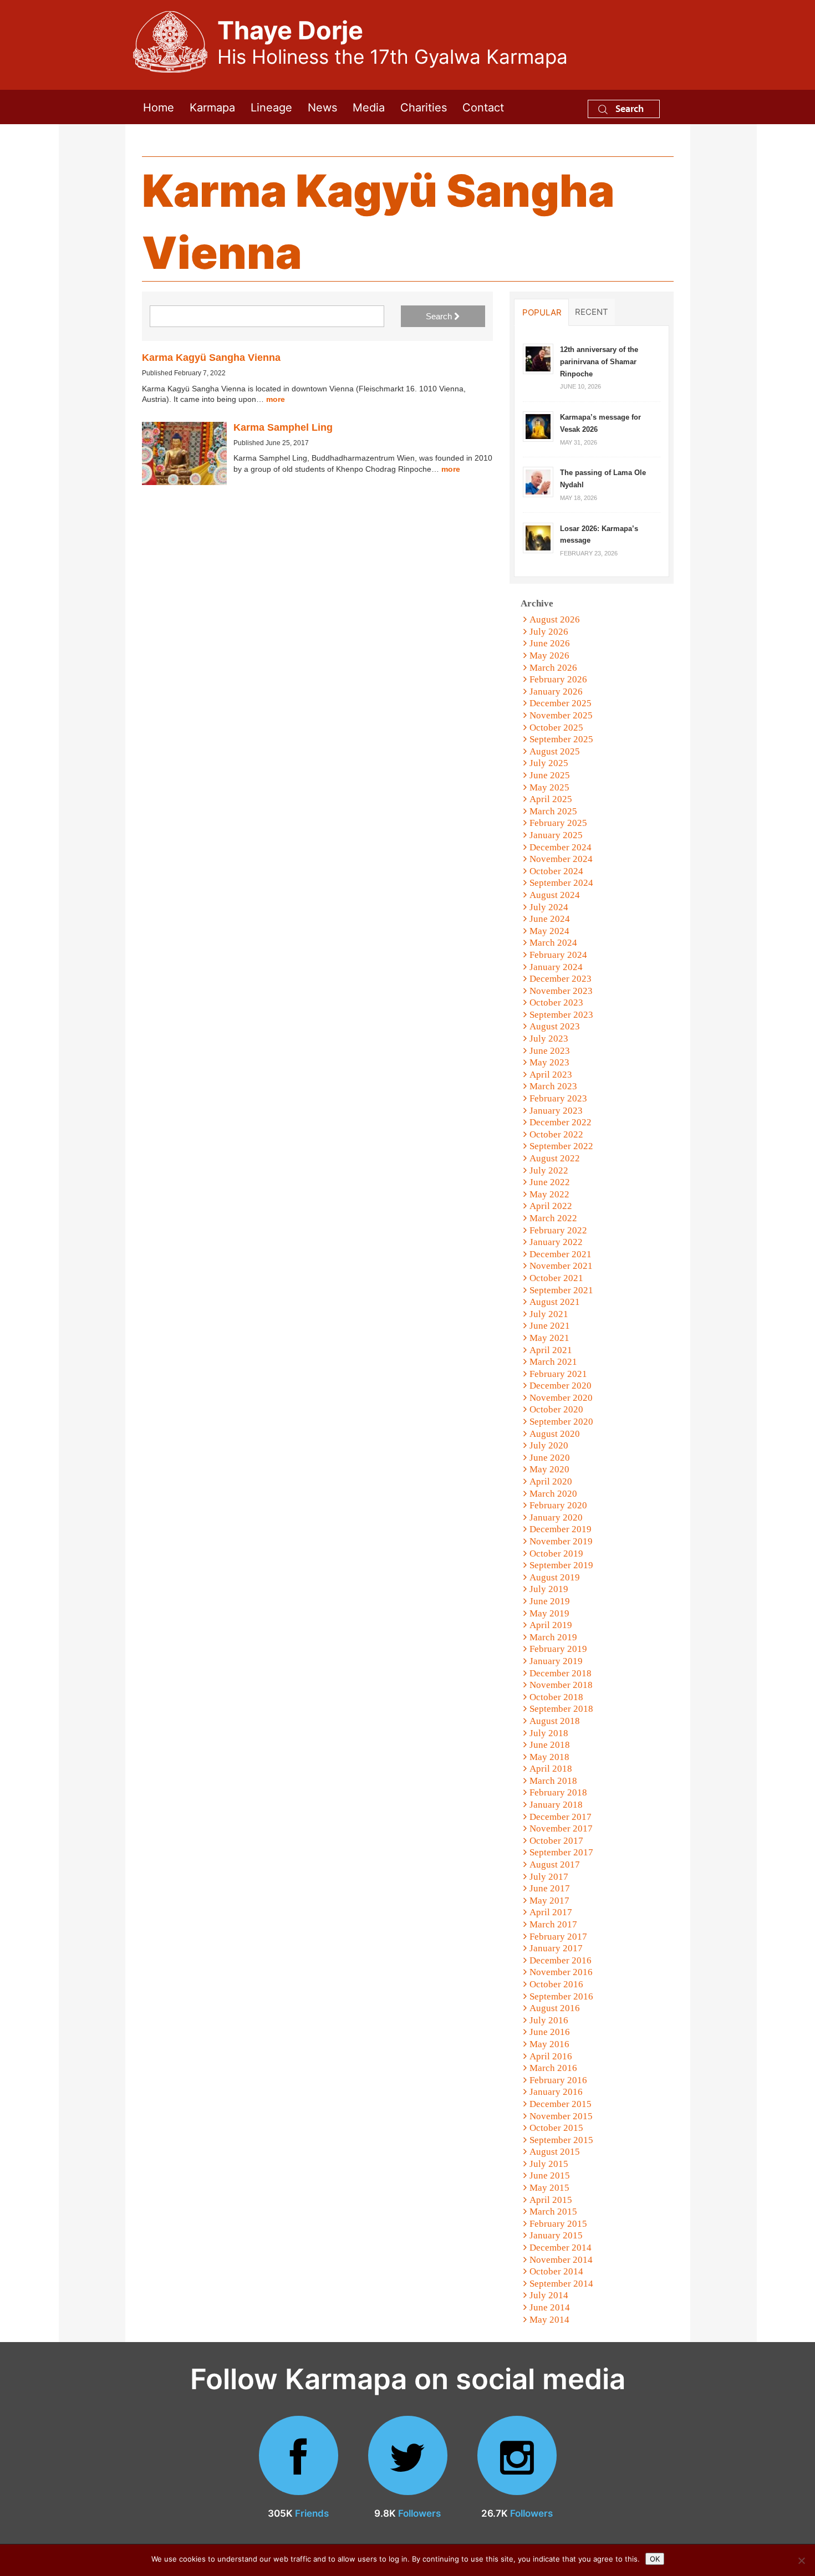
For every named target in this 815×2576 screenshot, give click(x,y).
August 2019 (555, 1577)
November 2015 (561, 2116)
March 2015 (553, 2212)
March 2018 (553, 1781)
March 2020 (553, 1494)
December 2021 (561, 1254)
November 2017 (561, 1828)
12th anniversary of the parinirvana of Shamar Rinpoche (599, 361)
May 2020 (549, 1469)
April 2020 (551, 1481)
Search (628, 108)
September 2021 (561, 1290)
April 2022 (551, 1206)
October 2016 (556, 1984)
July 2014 (549, 2295)
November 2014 (561, 2260)
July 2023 (549, 1039)
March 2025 (553, 811)
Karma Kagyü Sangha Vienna (211, 358)
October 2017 (556, 1841)
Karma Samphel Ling (283, 427)
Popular (542, 312)
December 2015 (561, 2104)
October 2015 (556, 2128)
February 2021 (558, 1374)
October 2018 (556, 1697)
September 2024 (561, 883)
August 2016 (555, 2008)
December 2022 (561, 1122)
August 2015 (555, 2152)
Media (369, 107)
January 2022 (556, 1242)
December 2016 (561, 1960)
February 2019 (558, 1649)
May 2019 (549, 1613)
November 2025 (561, 715)
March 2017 (553, 1924)
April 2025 (551, 799)
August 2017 (555, 1865)
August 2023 (555, 1026)
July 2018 (549, 1733)
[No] (801, 2560)
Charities (424, 107)
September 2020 (561, 1422)
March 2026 (553, 668)
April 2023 (551, 1075)
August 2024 (555, 895)
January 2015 (556, 2235)
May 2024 (549, 931)
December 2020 (561, 1386)
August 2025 (555, 751)
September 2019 (561, 1565)
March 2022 (553, 1218)
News (322, 107)
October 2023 (556, 1003)
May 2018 (549, 1757)
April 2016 (551, 2056)
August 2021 (555, 1302)
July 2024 (549, 907)
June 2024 (550, 919)
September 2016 (561, 1996)
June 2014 (550, 2307)
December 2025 (561, 703)
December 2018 (561, 1673)
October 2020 (556, 1409)
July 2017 (549, 1877)
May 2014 (549, 2320)
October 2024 (556, 871)
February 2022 (558, 1230)
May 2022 (549, 1194)
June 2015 (550, 2175)
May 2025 (549, 787)
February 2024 (558, 955)
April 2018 (551, 1769)
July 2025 (549, 763)
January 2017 (556, 1948)
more (276, 399)
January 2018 (556, 1805)
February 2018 (558, 1792)
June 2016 (550, 2032)
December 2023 (561, 979)
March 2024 (553, 943)
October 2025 (556, 728)
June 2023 (550, 1051)
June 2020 (550, 1458)
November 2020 (561, 1398)
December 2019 (561, 1529)
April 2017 (551, 1912)
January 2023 (556, 1111)
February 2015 (558, 2224)
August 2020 (555, 1434)
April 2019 (551, 1625)
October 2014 (556, 2271)
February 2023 (558, 1098)
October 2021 (556, 1278)
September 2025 (561, 739)
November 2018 (561, 1685)
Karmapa (212, 107)
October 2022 (556, 1134)
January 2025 (556, 835)
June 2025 (550, 775)
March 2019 (553, 1637)
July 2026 (549, 632)
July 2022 (549, 1170)
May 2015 (549, 2188)
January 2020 (556, 1517)
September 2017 (561, 1852)
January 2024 (556, 967)
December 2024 (561, 847)
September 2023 (561, 1015)
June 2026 (550, 643)
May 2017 (549, 1901)
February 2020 (558, 1505)
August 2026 (555, 619)
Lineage (271, 107)
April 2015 (551, 2200)
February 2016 (558, 2080)
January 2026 (556, 692)
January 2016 (556, 2092)
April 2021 (551, 1350)
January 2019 (556, 1661)
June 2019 (550, 1601)
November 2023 (561, 991)
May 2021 (549, 1338)
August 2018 (555, 1721)
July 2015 (549, 2164)
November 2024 (561, 859)
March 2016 (553, 2068)
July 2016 (549, 2020)
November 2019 (561, 1541)
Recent (592, 312)
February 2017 (558, 1937)
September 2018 (561, 1709)
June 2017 (550, 1888)
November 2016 (561, 1972)
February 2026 (558, 679)
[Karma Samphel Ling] (184, 454)
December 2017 (561, 1817)
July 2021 (549, 1314)
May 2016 (549, 2044)
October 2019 (556, 1554)
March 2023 (553, 1086)
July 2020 (549, 1445)
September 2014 (561, 2284)
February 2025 (558, 823)
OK (655, 2559)
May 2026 (549, 656)
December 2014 (561, 2248)
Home (159, 107)
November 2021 (561, 1266)
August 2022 (555, 1158)
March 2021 (553, 1362)
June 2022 (550, 1182)
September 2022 (561, 1146)
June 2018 (550, 1745)
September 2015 (561, 2140)
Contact (483, 107)
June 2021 (550, 1326)
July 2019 (549, 1589)
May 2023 (549, 1062)
